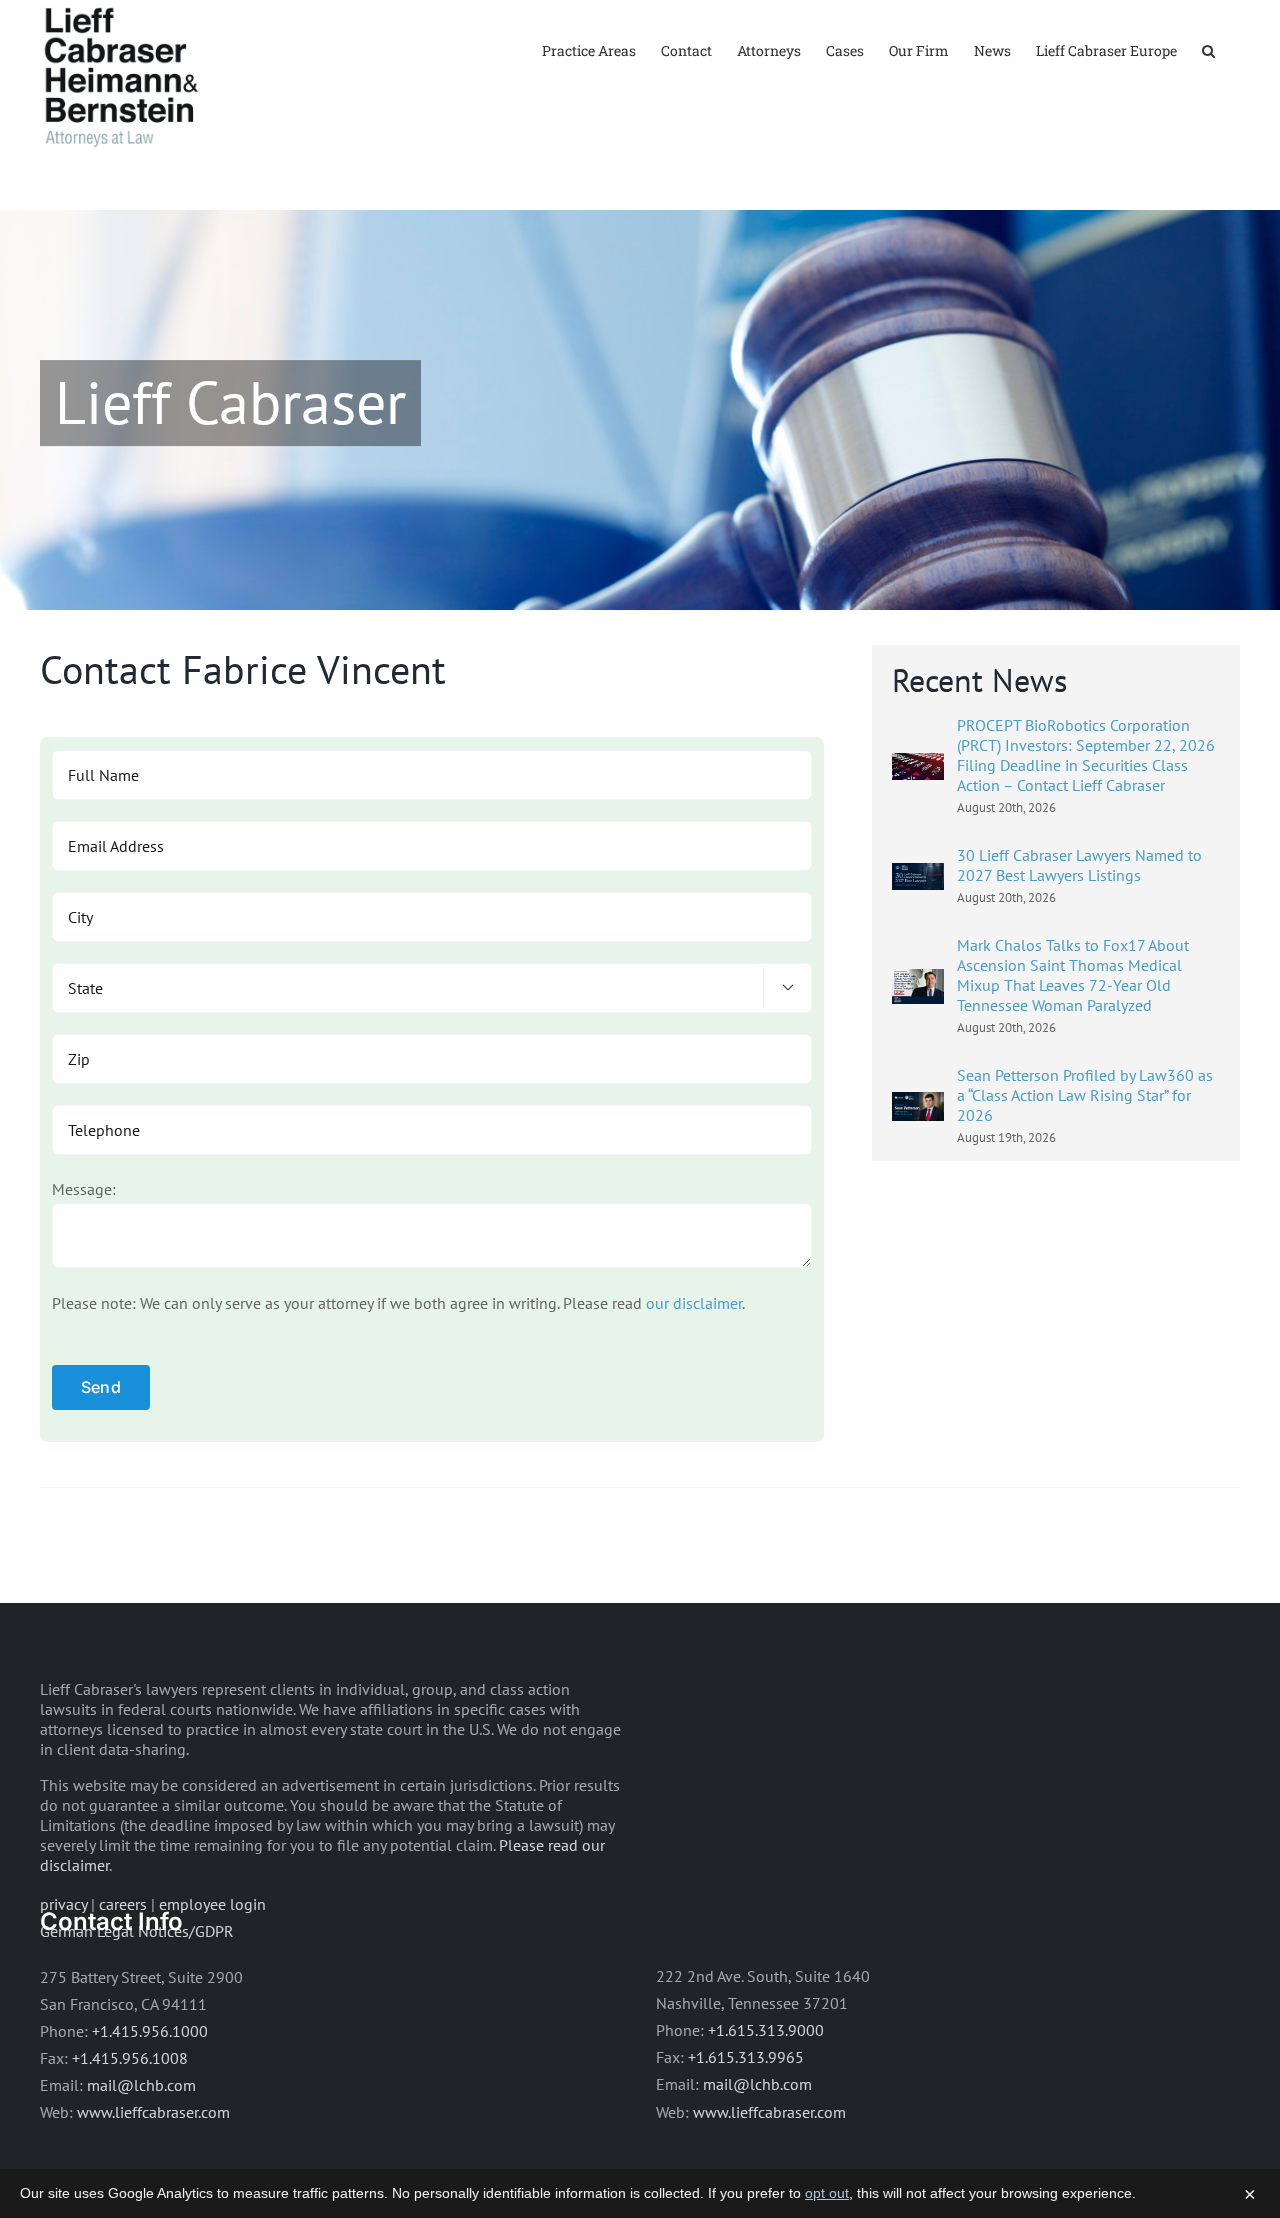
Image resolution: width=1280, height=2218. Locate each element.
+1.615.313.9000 (766, 2030)
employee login (212, 1904)
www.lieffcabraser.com (153, 2112)
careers (123, 1904)
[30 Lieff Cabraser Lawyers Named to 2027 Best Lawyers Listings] (918, 876)
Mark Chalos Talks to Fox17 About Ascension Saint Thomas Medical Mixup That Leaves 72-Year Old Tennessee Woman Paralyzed (1073, 975)
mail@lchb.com (141, 2085)
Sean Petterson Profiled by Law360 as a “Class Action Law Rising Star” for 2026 (1085, 1095)
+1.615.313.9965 (746, 2057)
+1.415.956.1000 (150, 2031)
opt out (827, 2193)
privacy (63, 1904)
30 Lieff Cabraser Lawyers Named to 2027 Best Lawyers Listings (1079, 865)
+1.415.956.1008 (130, 2058)
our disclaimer (694, 1303)
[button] (1208, 49)
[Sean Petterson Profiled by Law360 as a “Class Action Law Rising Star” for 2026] (918, 1105)
